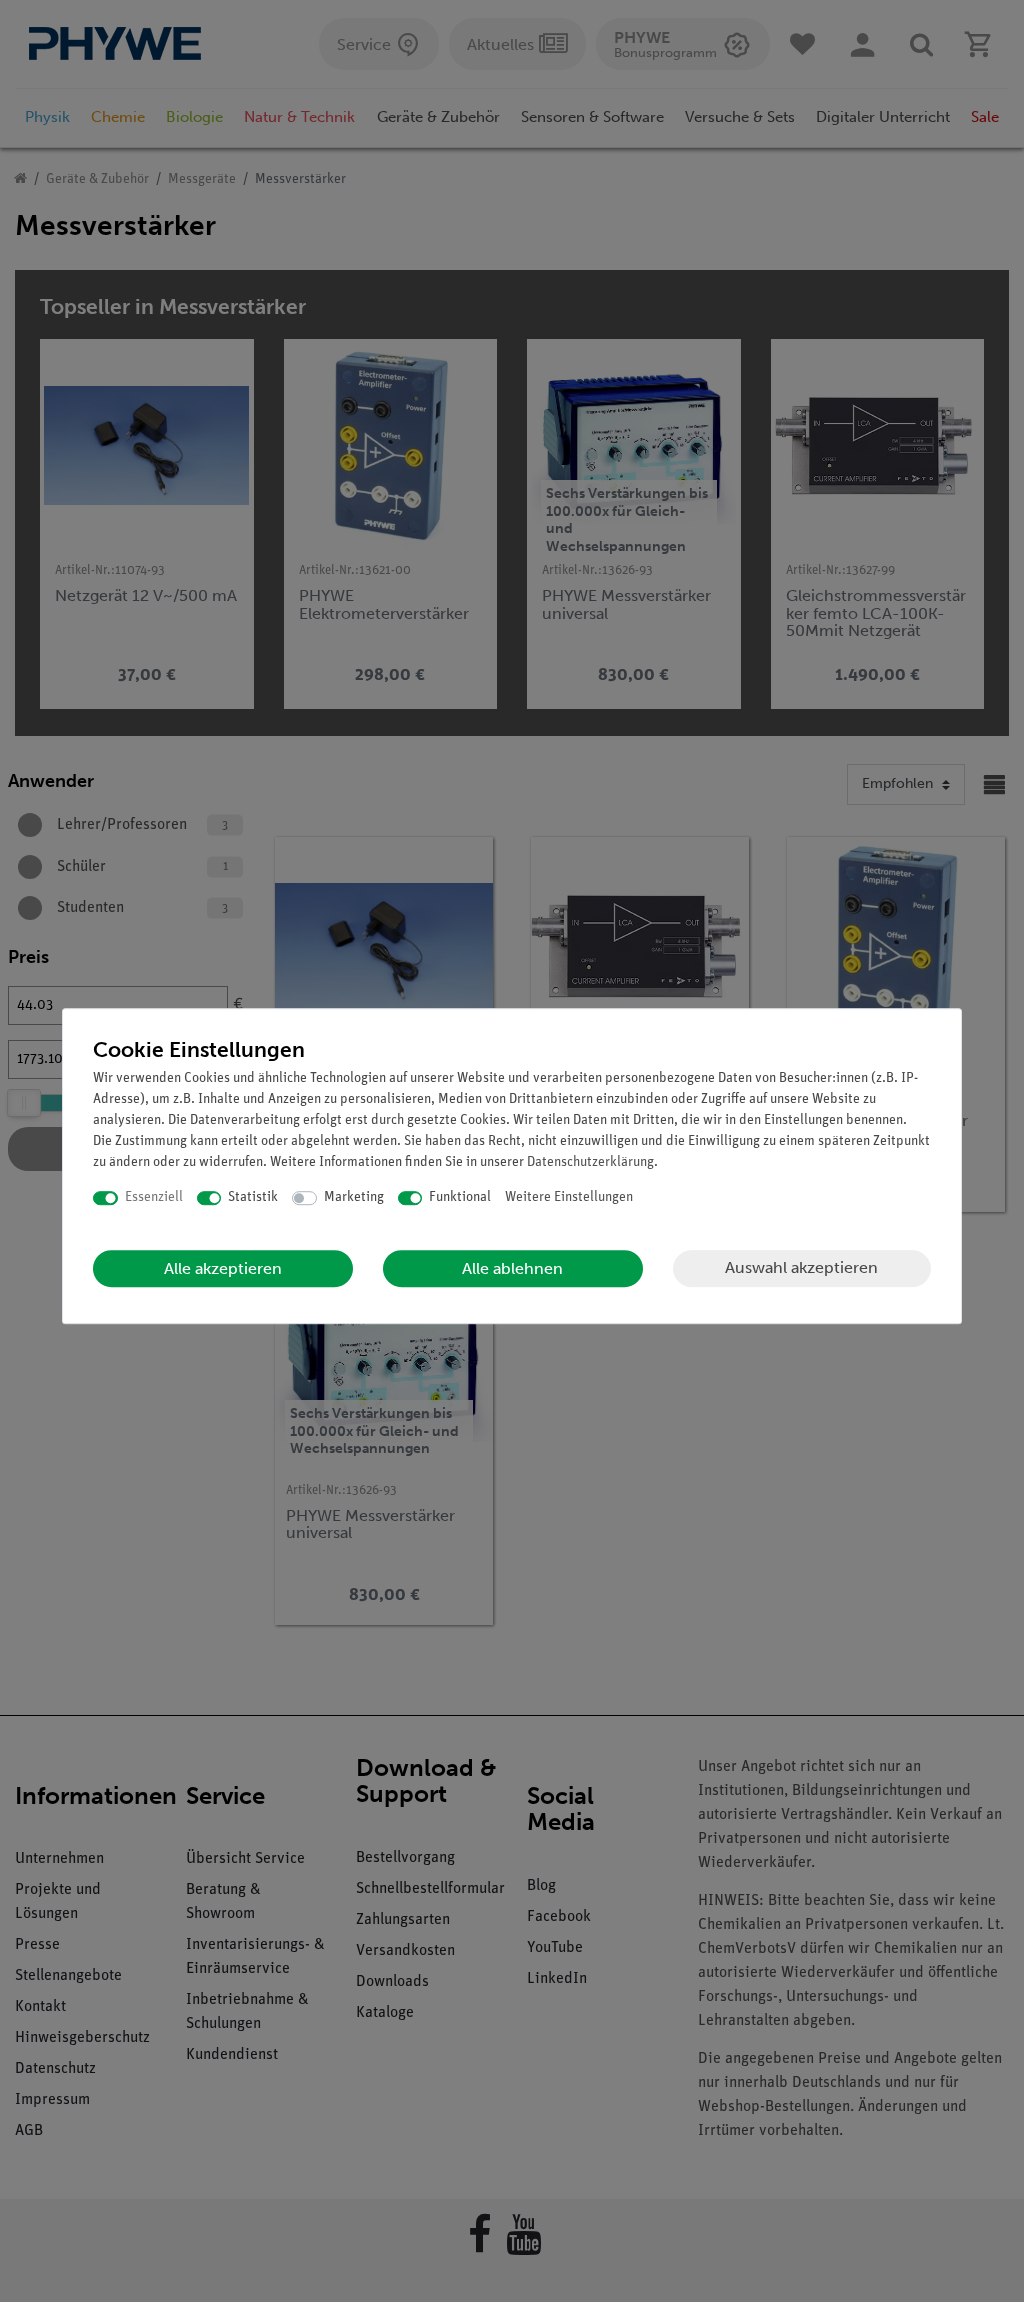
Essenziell (154, 1197)
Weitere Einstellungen (569, 1197)
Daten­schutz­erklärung (590, 1162)
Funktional (460, 1197)
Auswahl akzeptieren (801, 1267)
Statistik (253, 1197)
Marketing (354, 1197)
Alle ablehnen (512, 1268)
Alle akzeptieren (223, 1268)
